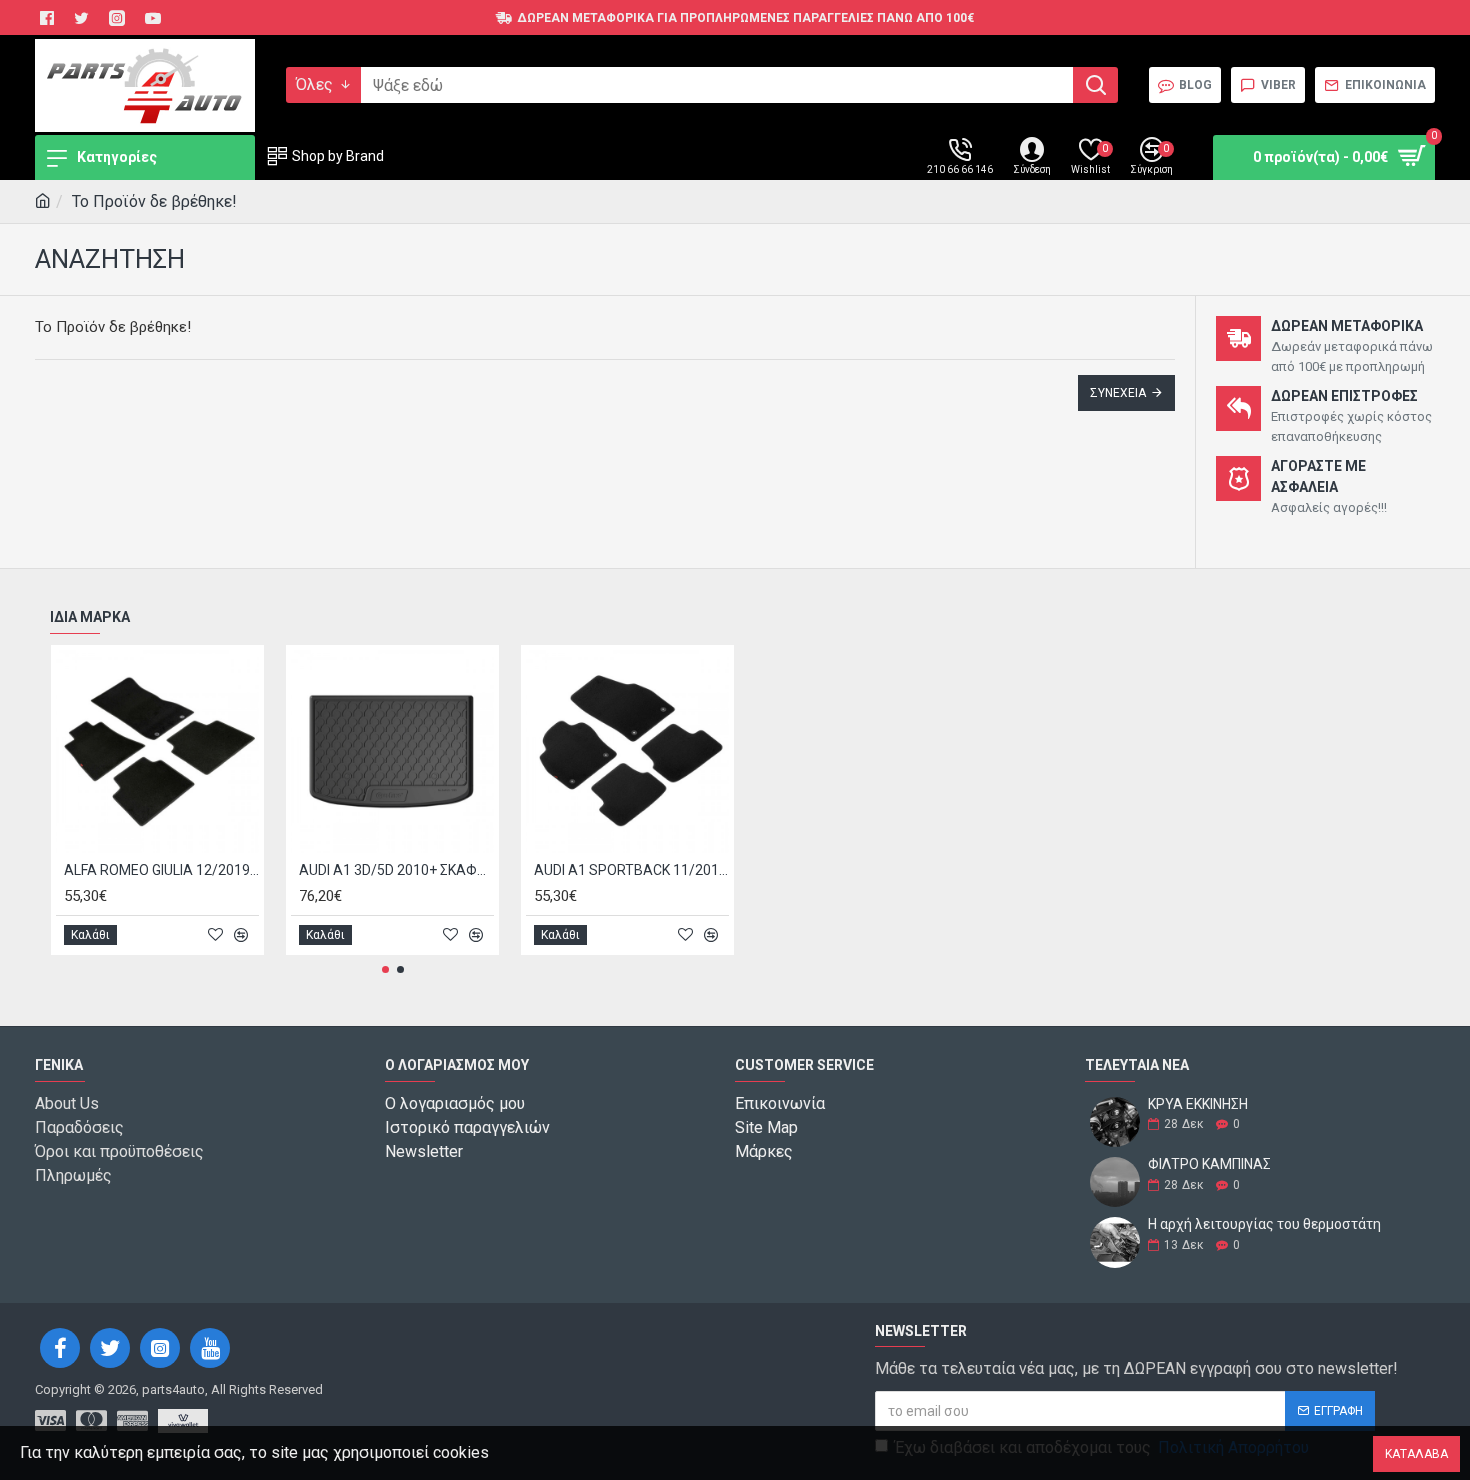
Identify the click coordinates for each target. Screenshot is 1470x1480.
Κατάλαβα (1416, 1454)
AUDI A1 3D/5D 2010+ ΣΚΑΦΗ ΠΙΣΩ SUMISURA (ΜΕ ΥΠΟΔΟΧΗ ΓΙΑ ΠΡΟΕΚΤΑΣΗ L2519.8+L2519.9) (396, 870)
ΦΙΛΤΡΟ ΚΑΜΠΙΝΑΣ (1209, 1164)
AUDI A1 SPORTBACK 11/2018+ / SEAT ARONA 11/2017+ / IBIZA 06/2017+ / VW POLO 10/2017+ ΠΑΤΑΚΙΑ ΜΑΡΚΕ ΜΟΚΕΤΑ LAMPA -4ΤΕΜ (631, 870)
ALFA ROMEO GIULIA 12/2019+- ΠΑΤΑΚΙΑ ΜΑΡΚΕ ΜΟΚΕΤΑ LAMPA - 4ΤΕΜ (161, 870)
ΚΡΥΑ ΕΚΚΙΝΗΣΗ (1198, 1104)
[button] (385, 969)
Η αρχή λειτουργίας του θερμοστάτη (1264, 1224)
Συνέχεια (1118, 393)
